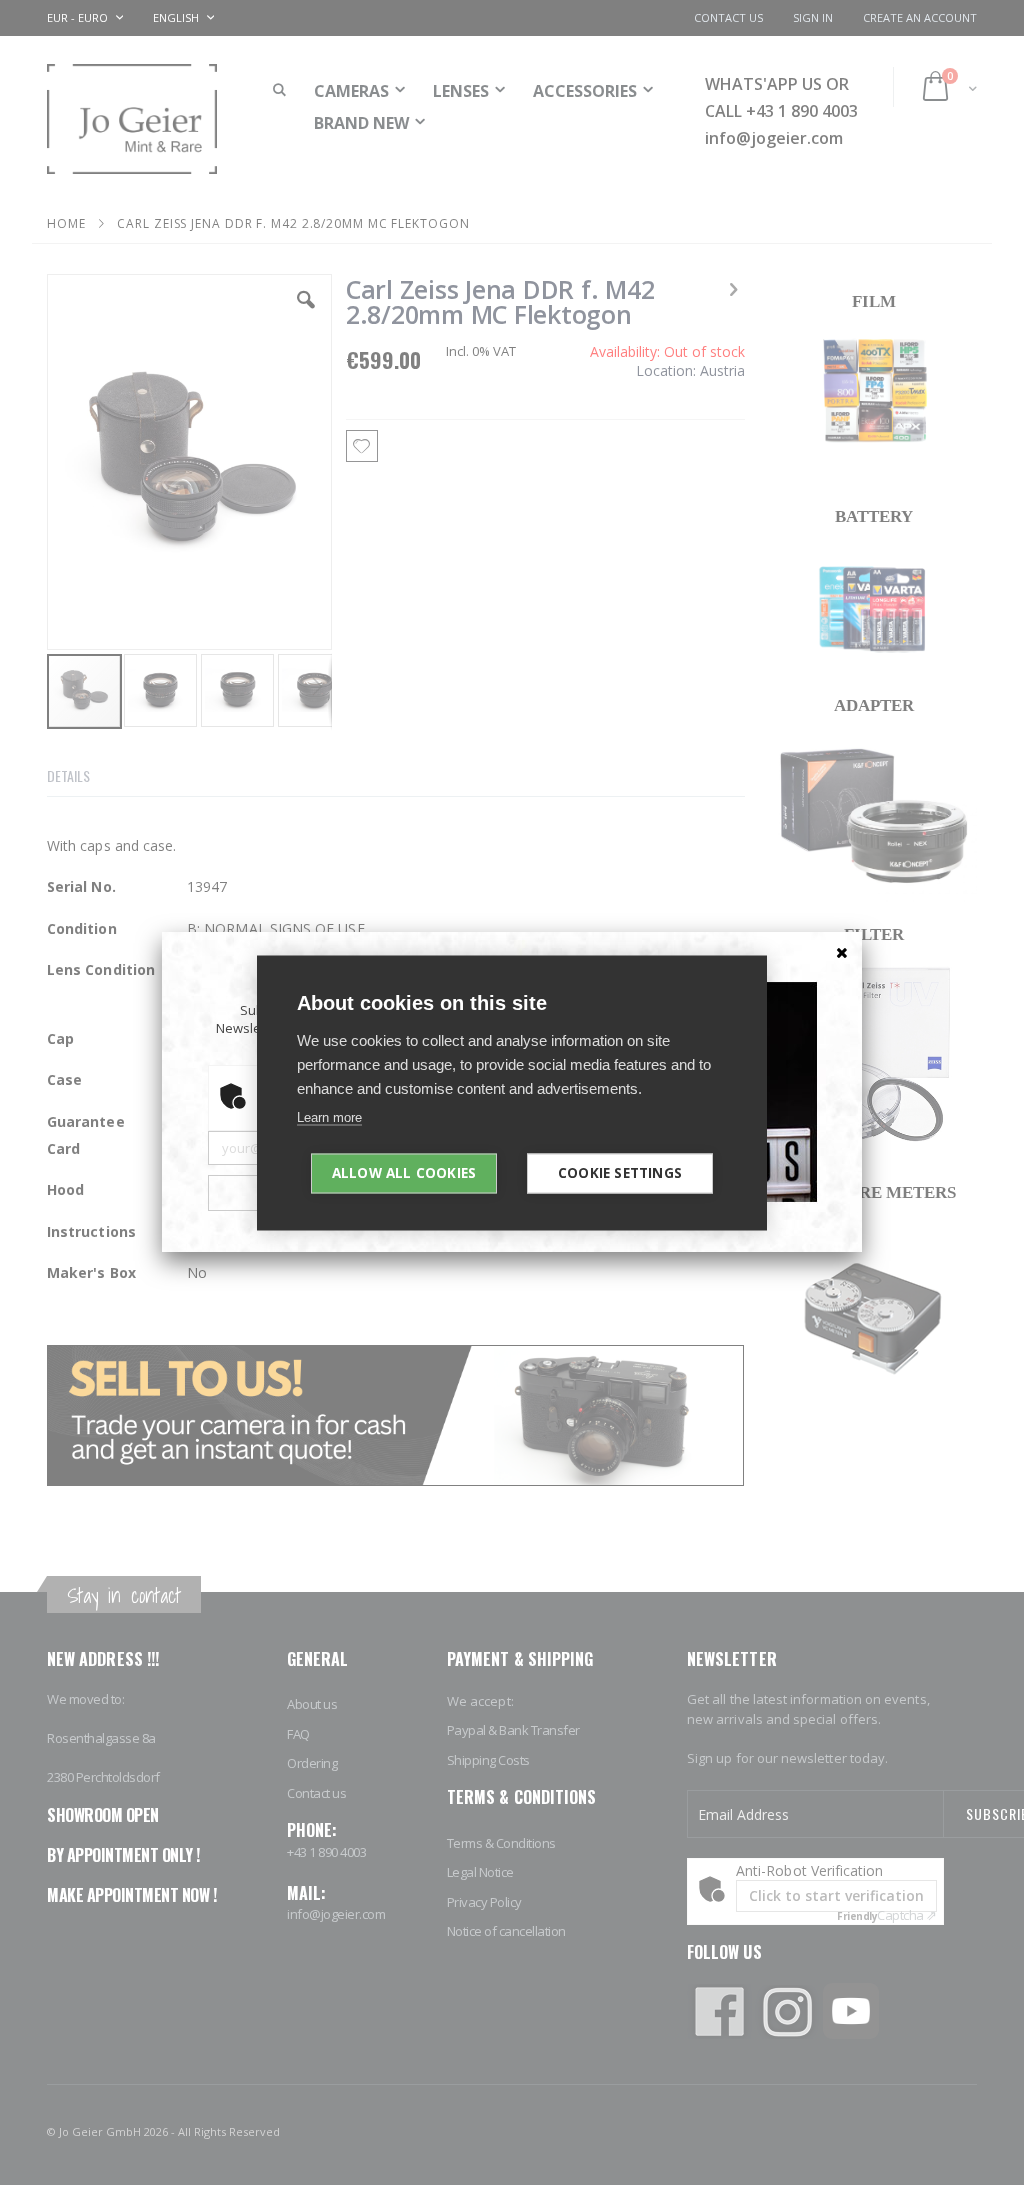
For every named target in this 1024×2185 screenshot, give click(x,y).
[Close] (842, 952)
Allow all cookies (404, 1172)
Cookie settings (620, 1172)
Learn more (329, 1116)
